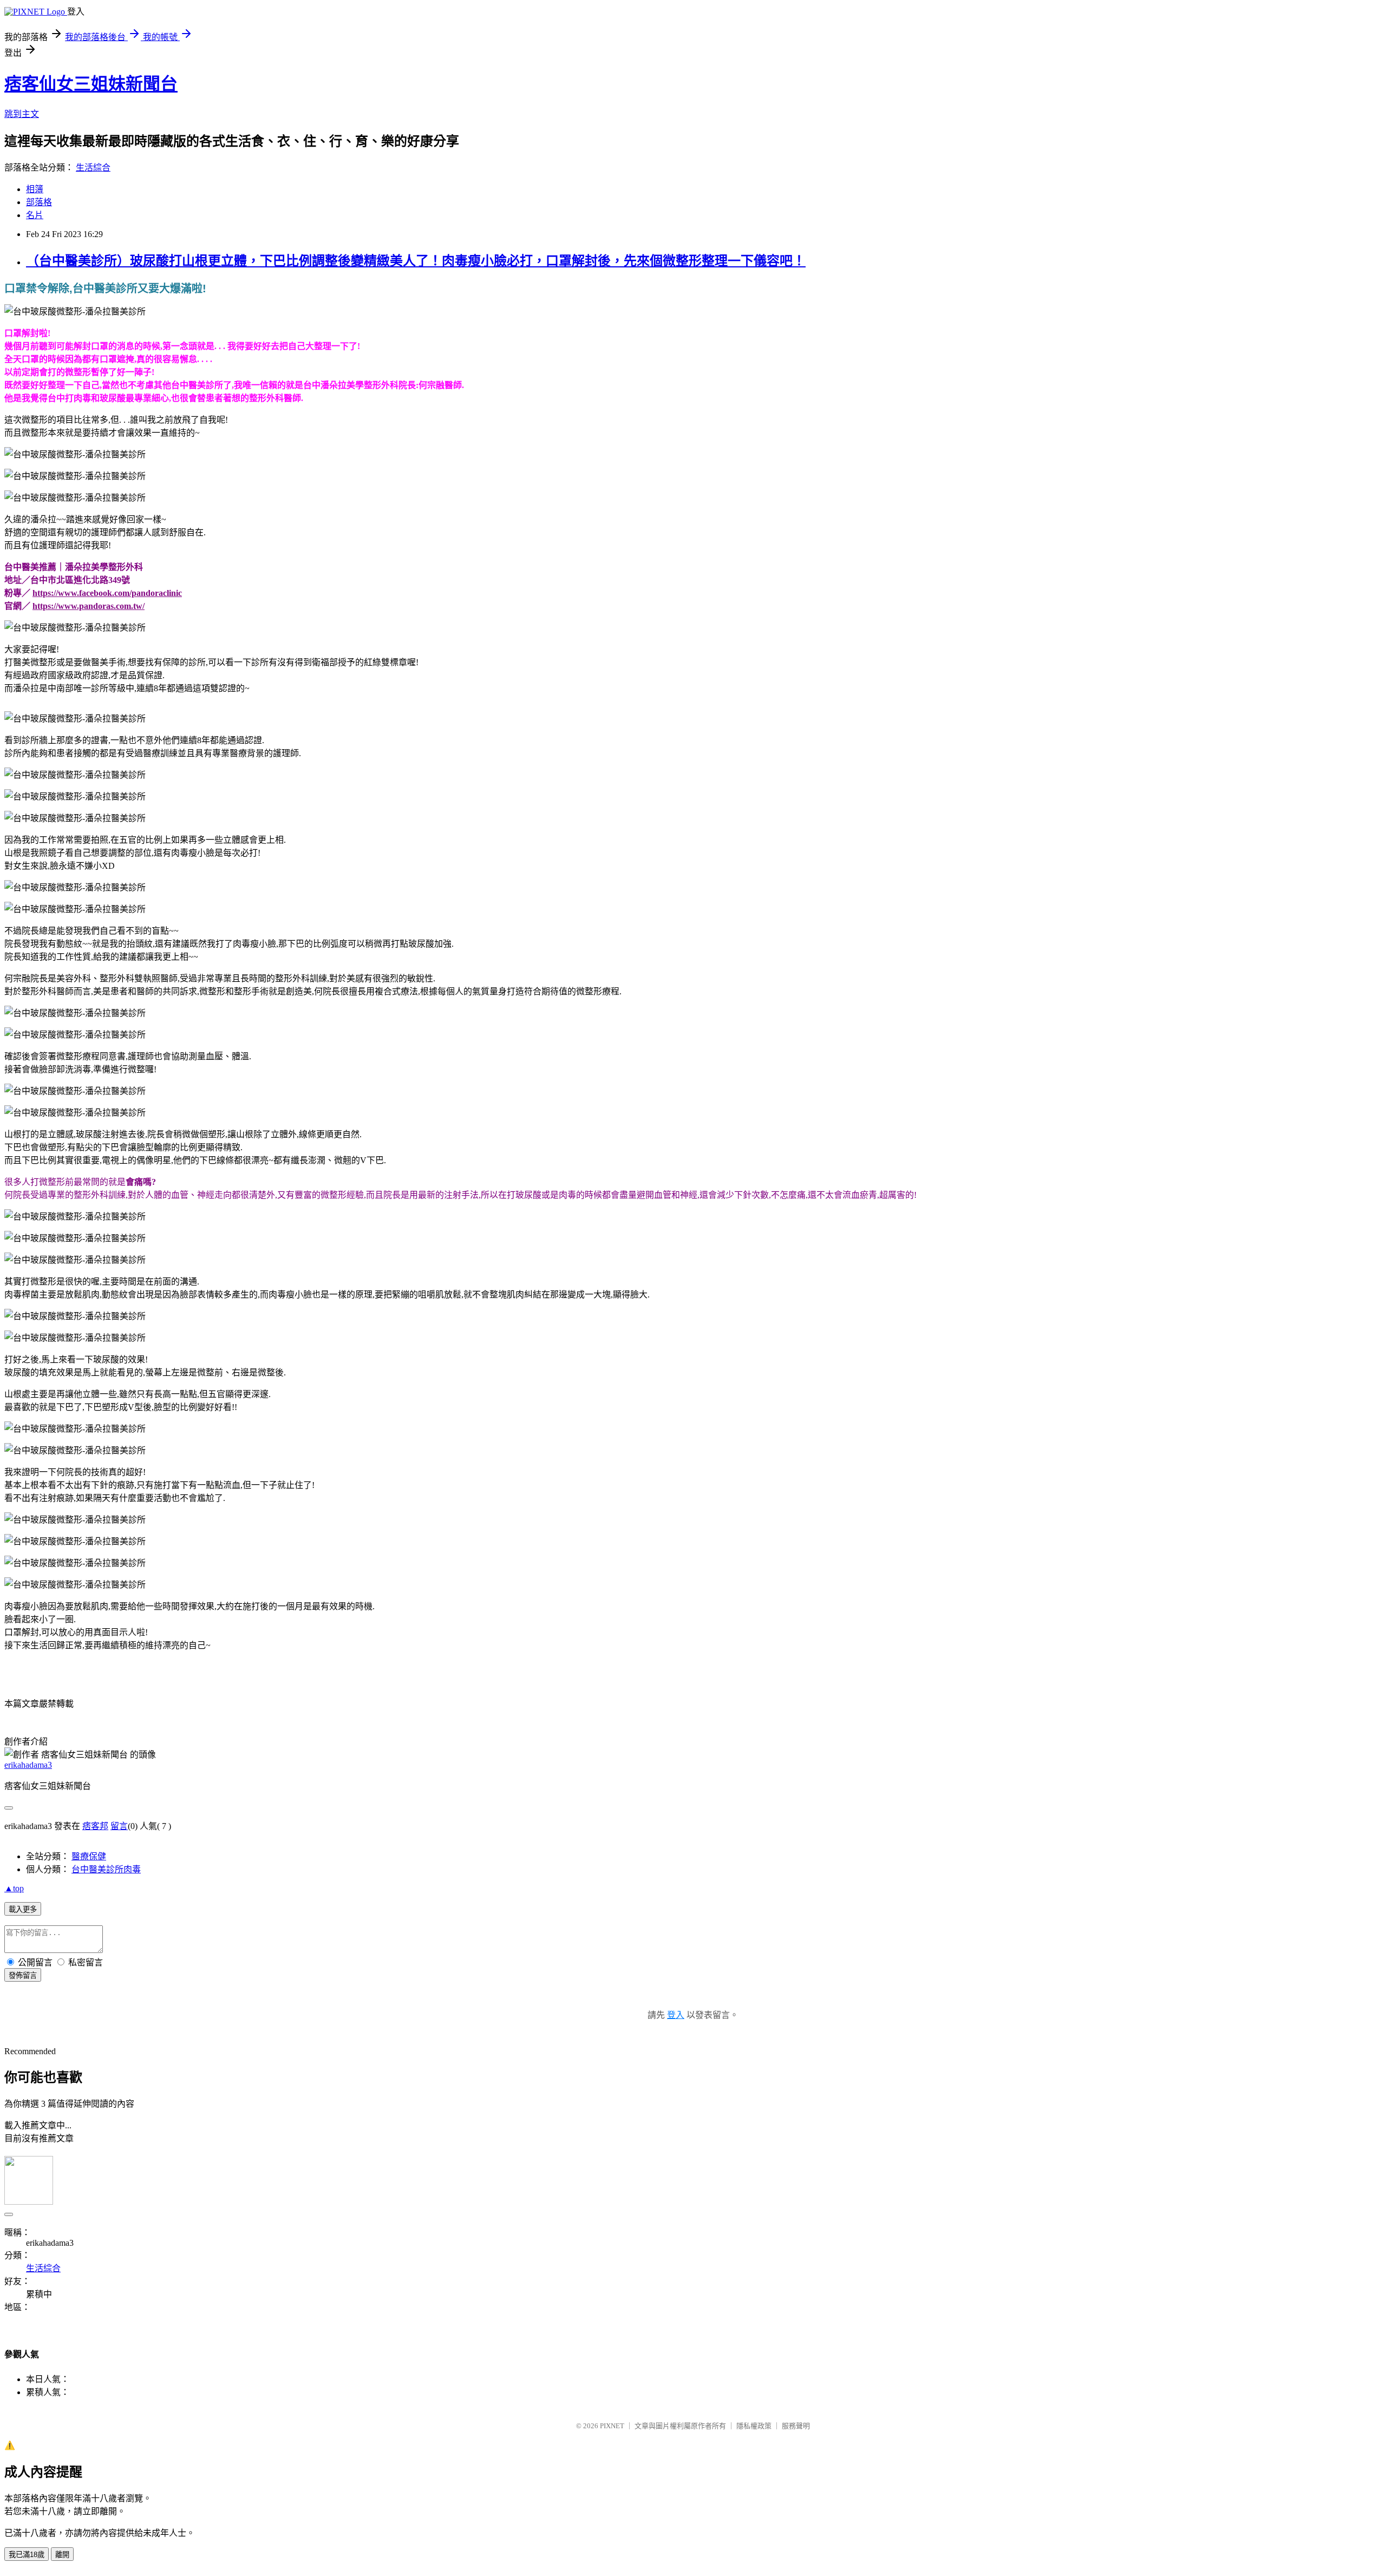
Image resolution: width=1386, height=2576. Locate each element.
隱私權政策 (754, 2426)
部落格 (39, 202)
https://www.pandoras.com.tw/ (89, 606)
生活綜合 (93, 168)
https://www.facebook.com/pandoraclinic (107, 593)
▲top (14, 1888)
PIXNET (612, 2426)
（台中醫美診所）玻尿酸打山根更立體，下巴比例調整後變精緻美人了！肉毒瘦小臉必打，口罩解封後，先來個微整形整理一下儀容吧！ (416, 261)
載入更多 (23, 1909)
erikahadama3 (28, 1765)
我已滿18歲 (27, 2555)
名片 (35, 215)
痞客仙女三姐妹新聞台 (91, 84)
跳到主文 (22, 114)
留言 (119, 1826)
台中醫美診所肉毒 (106, 1869)
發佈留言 (23, 1975)
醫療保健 (89, 1856)
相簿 (35, 189)
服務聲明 (796, 2426)
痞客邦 (95, 1826)
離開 (62, 2555)
